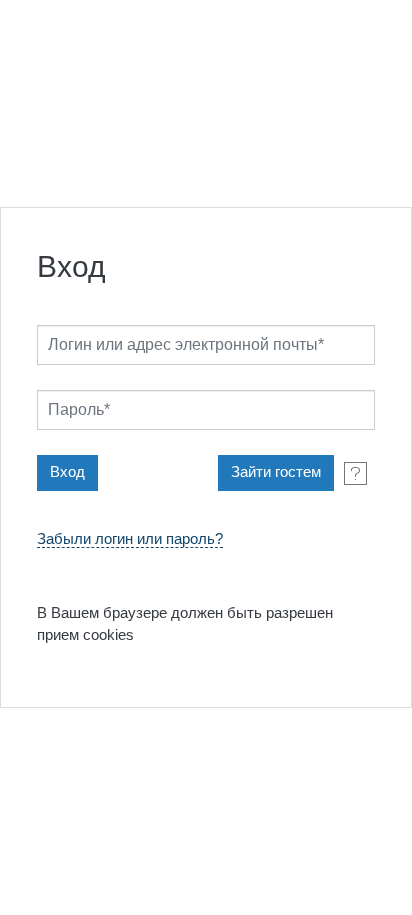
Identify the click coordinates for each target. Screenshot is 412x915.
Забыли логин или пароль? (130, 539)
